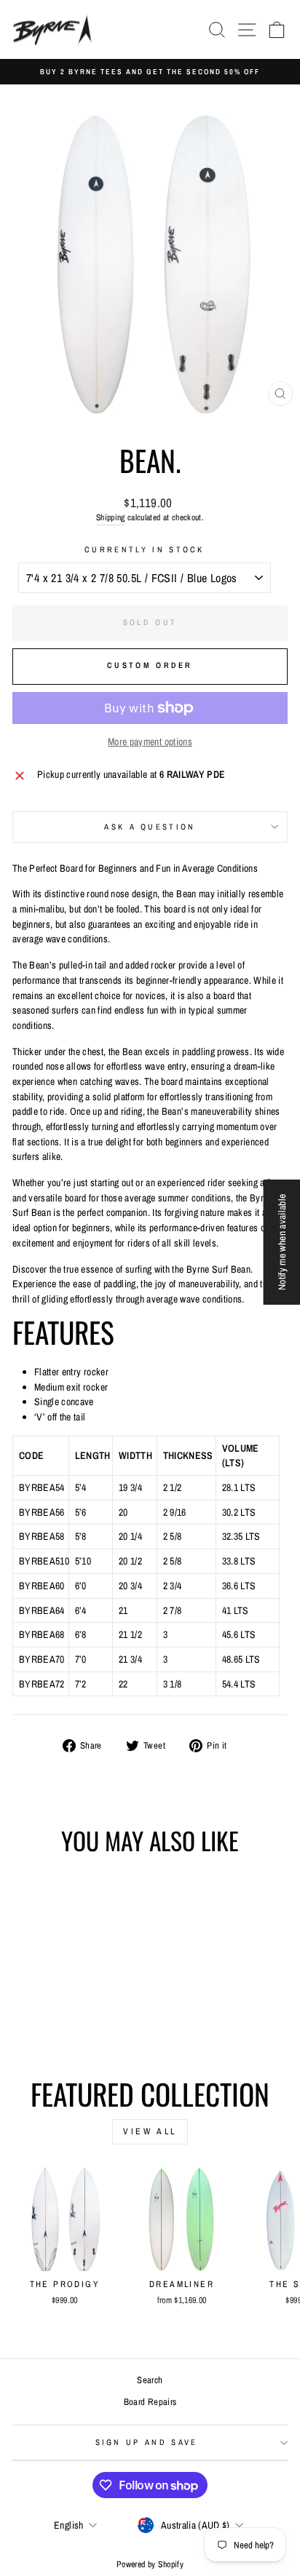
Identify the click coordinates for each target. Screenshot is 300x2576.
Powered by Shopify (150, 2564)
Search (150, 2380)
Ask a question (150, 827)
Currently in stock (145, 549)
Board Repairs (150, 2402)
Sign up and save (147, 2442)
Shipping (111, 517)
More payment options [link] (150, 742)
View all (150, 2131)
